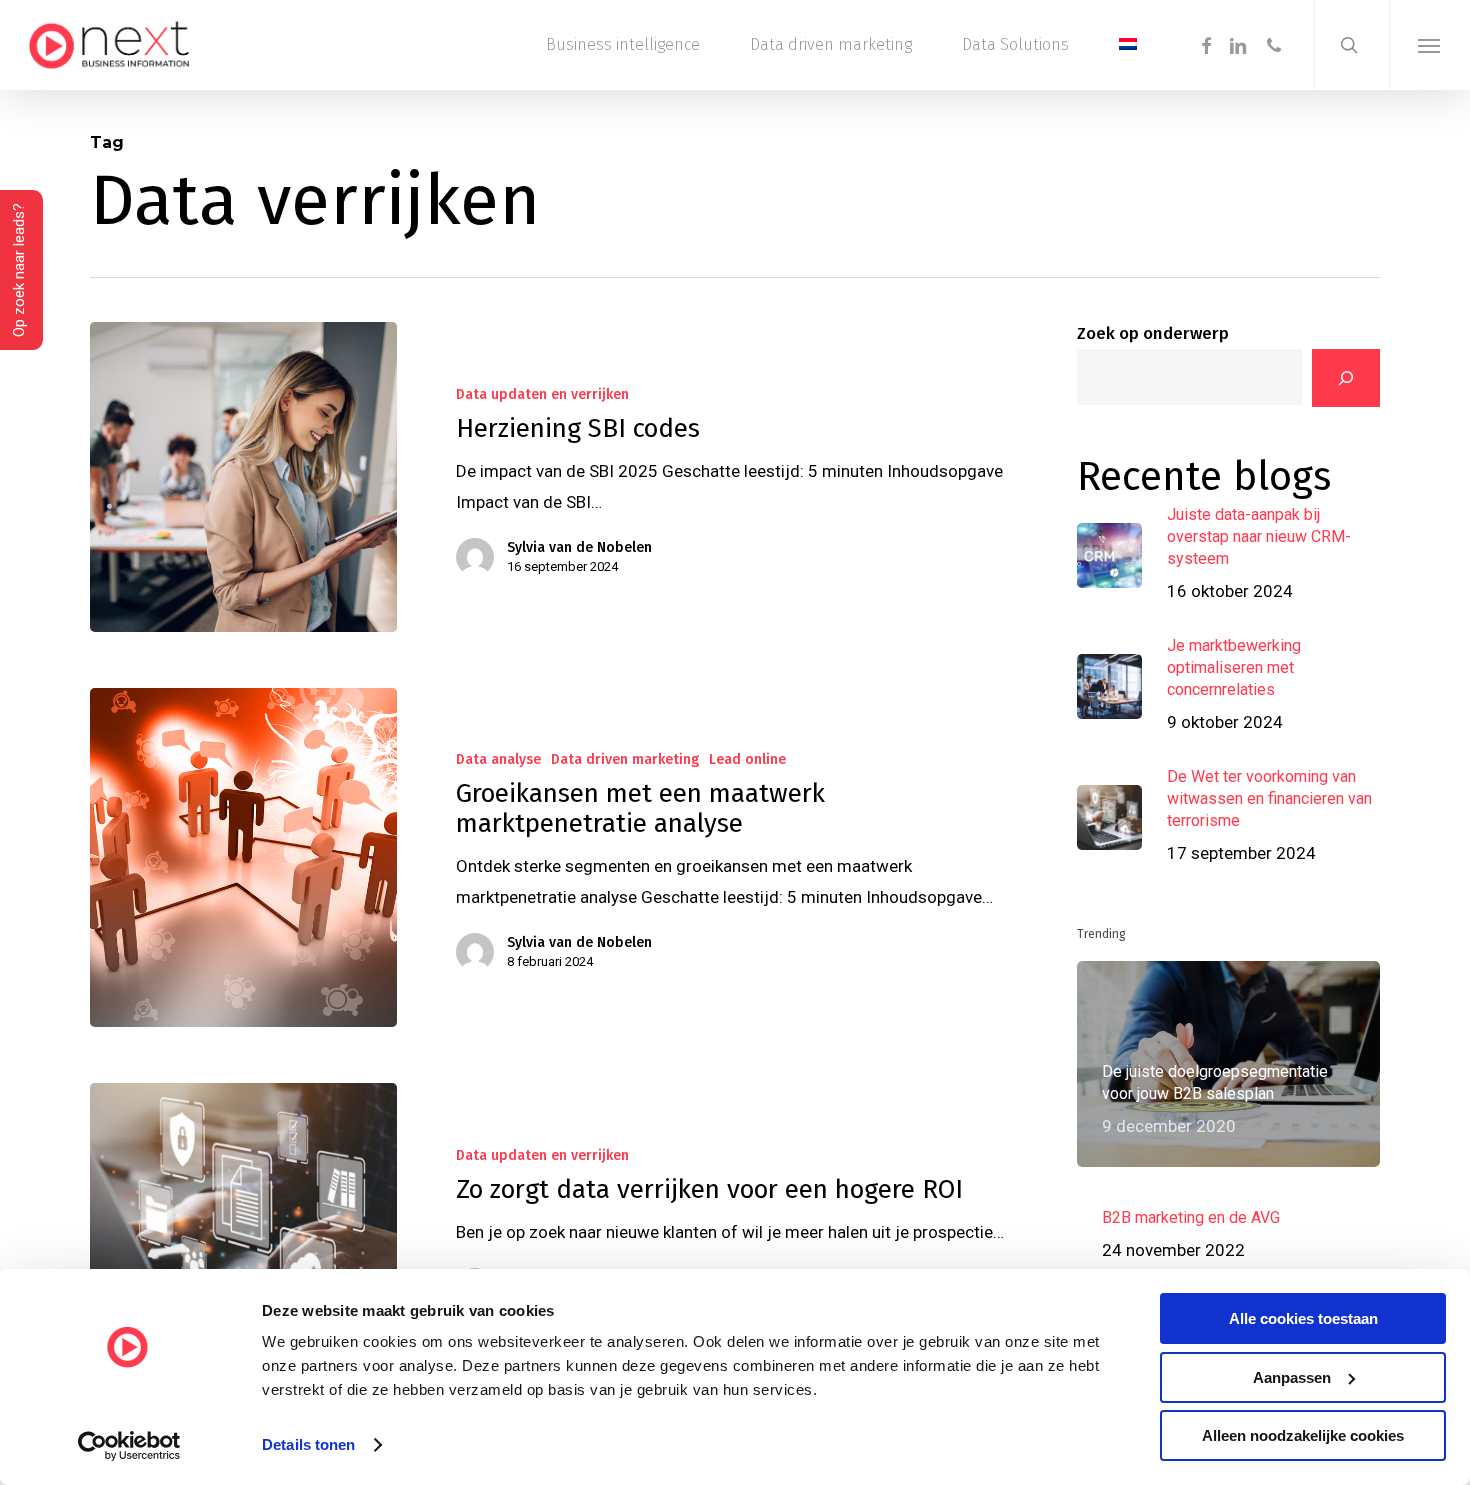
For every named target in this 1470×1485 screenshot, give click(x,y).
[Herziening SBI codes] (243, 477)
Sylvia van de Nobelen (579, 547)
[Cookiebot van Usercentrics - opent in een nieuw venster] (129, 1446)
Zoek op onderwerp (1153, 333)
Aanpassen (1292, 1377)
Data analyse (498, 759)
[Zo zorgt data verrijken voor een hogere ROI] (243, 1222)
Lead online (747, 759)
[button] (1429, 45)
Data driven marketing (625, 759)
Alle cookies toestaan (1303, 1318)
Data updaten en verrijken (542, 394)
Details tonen (308, 1444)
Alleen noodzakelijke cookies (1303, 1435)
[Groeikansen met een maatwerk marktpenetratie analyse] (243, 858)
